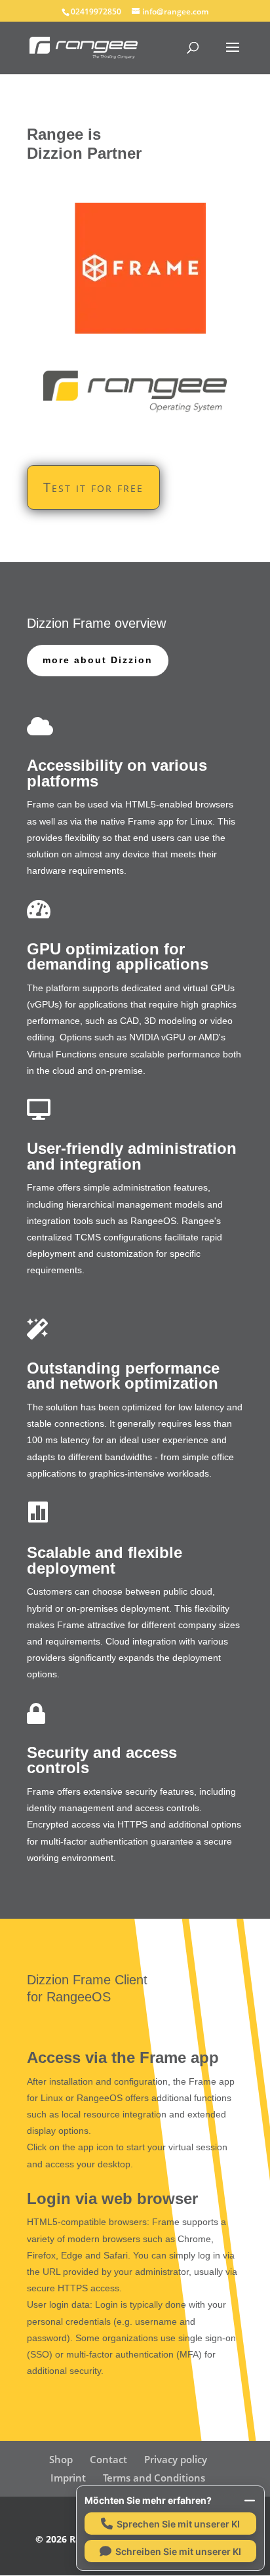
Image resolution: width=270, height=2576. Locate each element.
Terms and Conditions (154, 2478)
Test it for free (93, 487)
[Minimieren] (250, 2501)
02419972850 (96, 11)
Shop (61, 2459)
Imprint (68, 2478)
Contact (108, 2459)
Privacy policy (176, 2459)
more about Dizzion (98, 660)
